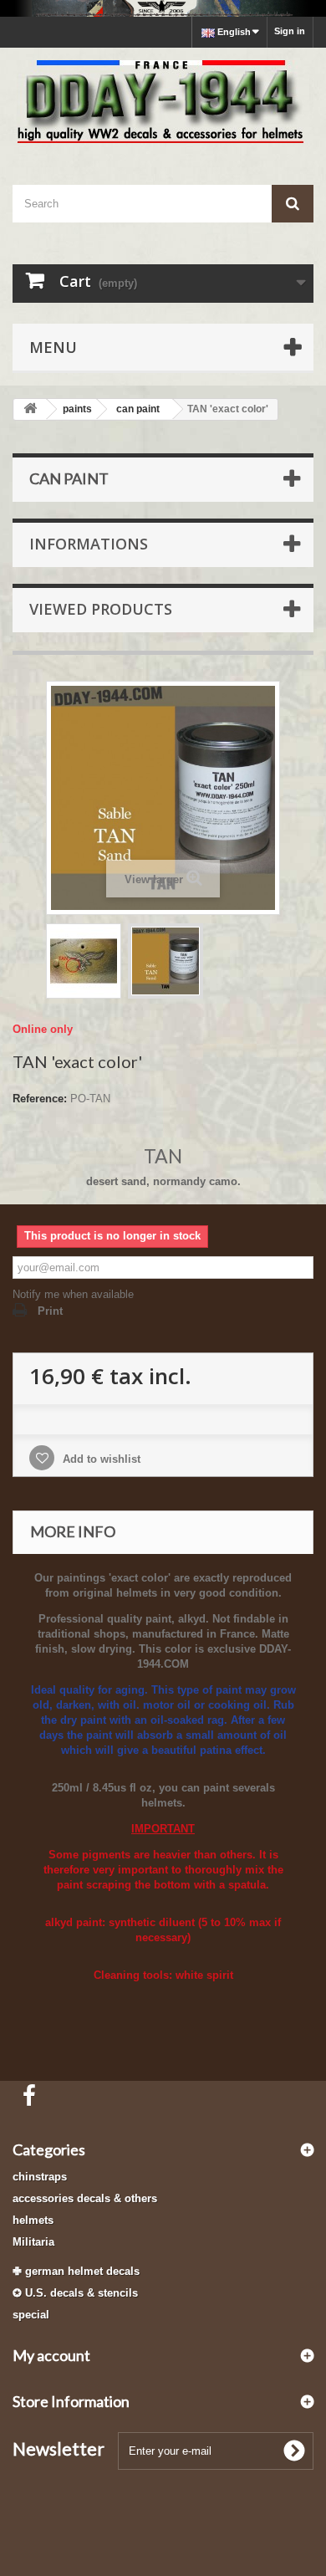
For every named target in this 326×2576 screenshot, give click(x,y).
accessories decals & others (85, 2198)
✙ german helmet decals (76, 2271)
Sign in (290, 31)
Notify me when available (73, 1294)
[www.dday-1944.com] (163, 102)
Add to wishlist (100, 1459)
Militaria (33, 2242)
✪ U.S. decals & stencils (75, 2293)
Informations (89, 544)
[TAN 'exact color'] (84, 961)
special (31, 2315)
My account (51, 2355)
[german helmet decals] (163, 8)
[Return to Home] (30, 409)
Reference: (40, 1099)
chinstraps (40, 2177)
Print (50, 1311)
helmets (33, 2220)
